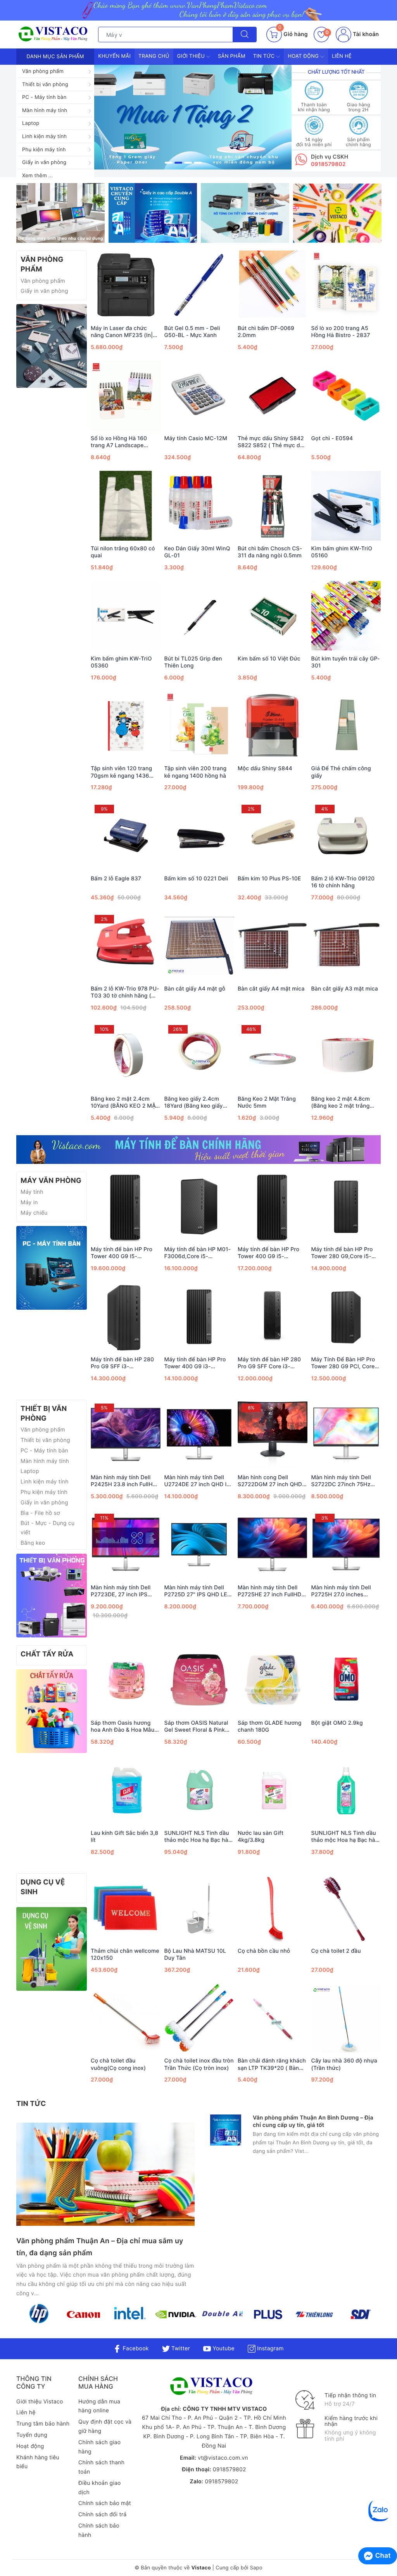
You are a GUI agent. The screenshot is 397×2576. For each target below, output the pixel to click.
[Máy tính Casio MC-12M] (199, 396)
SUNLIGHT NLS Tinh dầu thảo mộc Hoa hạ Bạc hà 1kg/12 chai (344, 1837)
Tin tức (265, 56)
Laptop (31, 123)
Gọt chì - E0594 (332, 438)
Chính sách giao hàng (99, 2447)
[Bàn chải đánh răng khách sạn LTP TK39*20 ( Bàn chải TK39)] (273, 2018)
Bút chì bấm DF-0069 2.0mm (266, 332)
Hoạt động (304, 56)
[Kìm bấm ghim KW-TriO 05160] (346, 506)
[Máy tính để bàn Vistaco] (198, 1150)
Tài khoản (365, 34)
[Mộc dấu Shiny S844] (273, 726)
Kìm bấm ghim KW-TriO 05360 (121, 662)
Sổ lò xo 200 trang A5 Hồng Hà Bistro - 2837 (341, 332)
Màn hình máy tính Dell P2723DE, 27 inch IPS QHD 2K (121, 1591)
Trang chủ (154, 56)
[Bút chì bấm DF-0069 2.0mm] (273, 285)
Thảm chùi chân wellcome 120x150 (125, 1954)
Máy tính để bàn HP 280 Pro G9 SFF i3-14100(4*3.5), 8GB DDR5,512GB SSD (122, 1363)
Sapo (256, 2568)
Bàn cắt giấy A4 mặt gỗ (195, 989)
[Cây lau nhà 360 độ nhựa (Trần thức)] (346, 2018)
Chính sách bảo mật (105, 2503)
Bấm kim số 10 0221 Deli (196, 879)
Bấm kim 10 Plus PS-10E (269, 879)
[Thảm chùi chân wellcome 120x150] (126, 1908)
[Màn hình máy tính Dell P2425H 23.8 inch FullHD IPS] (126, 1435)
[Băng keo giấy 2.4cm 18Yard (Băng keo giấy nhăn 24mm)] (199, 1056)
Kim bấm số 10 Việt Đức (269, 659)
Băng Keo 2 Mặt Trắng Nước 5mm (267, 1102)
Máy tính (32, 1192)
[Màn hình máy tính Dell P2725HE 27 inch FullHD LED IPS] (273, 1545)
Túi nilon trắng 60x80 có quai (123, 552)
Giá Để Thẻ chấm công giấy (341, 772)
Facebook (135, 2349)
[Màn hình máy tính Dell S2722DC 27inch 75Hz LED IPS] (346, 1435)
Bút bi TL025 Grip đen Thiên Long (193, 662)
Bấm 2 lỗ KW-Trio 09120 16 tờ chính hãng (343, 882)
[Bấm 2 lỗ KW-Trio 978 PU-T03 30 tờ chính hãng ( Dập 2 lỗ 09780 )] (126, 946)
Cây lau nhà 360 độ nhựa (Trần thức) (344, 2064)
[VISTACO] (55, 34)
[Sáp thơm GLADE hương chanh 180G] (273, 1680)
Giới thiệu (192, 56)
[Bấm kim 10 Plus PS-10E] (273, 836)
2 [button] (178, 163)
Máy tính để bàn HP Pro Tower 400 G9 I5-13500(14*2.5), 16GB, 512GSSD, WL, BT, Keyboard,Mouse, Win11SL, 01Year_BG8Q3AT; (122, 1253)
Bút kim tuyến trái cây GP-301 (346, 662)
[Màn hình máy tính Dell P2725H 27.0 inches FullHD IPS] (346, 1545)
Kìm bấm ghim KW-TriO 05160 (342, 552)
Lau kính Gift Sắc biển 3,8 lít (124, 1837)
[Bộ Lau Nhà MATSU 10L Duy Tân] (199, 1908)
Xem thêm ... (37, 176)
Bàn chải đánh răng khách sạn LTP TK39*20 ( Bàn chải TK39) (272, 2064)
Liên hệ (342, 56)
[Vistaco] (198, 10)
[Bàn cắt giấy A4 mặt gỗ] (199, 946)
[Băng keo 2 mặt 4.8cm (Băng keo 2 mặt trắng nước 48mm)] (346, 1056)
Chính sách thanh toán (101, 2467)
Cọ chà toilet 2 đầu (336, 1951)
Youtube (223, 2349)
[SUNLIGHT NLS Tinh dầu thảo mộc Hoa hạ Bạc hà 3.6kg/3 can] (199, 1790)
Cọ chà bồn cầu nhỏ (264, 1951)
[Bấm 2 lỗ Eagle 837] (126, 836)
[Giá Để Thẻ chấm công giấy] (346, 726)
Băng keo (33, 1543)
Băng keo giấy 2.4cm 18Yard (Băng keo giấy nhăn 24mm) (194, 1103)
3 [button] (188, 163)
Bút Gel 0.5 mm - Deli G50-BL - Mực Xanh (192, 332)
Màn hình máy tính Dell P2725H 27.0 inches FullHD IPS (341, 1591)
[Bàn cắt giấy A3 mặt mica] (346, 946)
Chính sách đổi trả (102, 2515)
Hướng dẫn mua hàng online (99, 2406)
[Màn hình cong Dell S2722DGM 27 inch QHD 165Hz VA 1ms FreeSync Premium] (273, 1435)
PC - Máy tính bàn (44, 97)
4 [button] (198, 163)
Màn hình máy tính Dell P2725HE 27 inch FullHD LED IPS (269, 1591)
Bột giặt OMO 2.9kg (337, 1723)
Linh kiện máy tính (44, 137)
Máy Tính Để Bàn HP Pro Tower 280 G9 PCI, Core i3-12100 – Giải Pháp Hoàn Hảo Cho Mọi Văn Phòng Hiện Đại (346, 1363)
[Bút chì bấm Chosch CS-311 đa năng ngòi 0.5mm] (273, 506)
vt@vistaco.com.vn (223, 2458)
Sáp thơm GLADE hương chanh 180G (270, 1726)
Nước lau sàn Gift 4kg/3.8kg (261, 1837)
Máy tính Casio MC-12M (196, 438)
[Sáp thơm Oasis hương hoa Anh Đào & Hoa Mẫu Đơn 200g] (126, 1680)
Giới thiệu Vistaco (40, 2402)
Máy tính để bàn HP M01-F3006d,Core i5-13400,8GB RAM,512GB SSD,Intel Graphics (198, 1253)
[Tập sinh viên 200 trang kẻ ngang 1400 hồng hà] (199, 726)
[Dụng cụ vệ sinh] (52, 1949)
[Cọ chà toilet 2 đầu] (346, 1908)
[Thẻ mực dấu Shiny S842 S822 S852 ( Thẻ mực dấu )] (273, 396)
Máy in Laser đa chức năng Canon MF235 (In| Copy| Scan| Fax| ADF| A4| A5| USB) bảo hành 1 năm (123, 332)
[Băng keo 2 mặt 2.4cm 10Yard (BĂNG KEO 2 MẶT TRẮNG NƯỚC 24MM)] (126, 1056)
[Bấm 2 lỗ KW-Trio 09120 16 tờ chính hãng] (346, 836)
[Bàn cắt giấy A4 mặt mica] (273, 946)
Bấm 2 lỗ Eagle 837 (116, 879)
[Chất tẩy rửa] (52, 1711)
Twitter (180, 2349)
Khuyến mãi (114, 56)
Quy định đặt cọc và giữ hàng (105, 2426)
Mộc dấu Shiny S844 (265, 768)
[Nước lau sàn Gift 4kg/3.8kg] (273, 1790)
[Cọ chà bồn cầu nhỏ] (273, 1908)
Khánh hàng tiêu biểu (38, 2462)
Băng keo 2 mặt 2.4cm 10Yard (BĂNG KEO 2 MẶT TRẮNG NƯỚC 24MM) (125, 1103)
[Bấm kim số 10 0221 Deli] (199, 836)
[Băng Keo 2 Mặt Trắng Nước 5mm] (273, 1056)
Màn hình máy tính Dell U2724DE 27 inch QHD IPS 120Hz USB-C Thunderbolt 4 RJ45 (199, 1481)
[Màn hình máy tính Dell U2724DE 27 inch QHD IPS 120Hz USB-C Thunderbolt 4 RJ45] (199, 1435)
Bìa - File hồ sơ (40, 1513)
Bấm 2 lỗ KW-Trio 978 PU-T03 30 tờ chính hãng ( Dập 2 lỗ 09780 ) (125, 992)
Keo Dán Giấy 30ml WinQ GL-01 (197, 552)
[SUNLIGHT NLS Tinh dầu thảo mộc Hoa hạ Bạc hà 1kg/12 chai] (346, 1790)
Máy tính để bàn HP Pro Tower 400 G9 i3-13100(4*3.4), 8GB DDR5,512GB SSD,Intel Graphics (195, 1363)
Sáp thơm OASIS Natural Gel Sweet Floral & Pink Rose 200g (196, 1727)
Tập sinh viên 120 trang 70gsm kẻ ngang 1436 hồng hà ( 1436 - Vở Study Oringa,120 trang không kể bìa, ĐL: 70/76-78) (125, 772)
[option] (183, 117)
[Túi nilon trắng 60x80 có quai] (126, 506)
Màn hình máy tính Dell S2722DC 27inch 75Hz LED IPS (341, 1481)
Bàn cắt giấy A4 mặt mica (271, 989)
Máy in (29, 1202)
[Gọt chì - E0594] (346, 396)
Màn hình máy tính (45, 111)
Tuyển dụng (32, 2435)
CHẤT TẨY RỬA (47, 1654)
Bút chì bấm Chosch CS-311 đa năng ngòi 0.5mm (270, 552)
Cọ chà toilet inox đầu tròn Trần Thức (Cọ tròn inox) (199, 2064)
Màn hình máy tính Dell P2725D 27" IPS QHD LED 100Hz (198, 1591)
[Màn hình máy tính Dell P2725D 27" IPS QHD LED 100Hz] (199, 1545)
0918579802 (328, 164)
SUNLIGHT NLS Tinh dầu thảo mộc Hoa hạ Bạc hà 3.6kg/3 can (197, 1837)
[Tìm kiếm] (245, 35)
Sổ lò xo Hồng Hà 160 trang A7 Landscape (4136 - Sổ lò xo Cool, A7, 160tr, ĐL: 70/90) (124, 442)
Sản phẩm (232, 56)
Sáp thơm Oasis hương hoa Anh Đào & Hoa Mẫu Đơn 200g (123, 1727)
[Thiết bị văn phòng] (52, 1595)
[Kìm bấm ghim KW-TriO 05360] (126, 616)
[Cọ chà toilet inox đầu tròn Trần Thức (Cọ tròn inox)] (199, 2018)
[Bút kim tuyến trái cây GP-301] (346, 616)
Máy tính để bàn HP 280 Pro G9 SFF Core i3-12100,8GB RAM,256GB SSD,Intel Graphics (269, 1363)
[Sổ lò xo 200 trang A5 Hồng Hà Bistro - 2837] (346, 285)
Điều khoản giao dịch (100, 2488)
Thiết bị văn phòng (45, 85)
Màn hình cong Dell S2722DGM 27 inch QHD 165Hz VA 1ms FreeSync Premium (270, 1481)
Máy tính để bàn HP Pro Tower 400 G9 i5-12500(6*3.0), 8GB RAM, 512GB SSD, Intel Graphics (272, 1253)
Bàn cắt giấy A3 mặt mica (345, 989)
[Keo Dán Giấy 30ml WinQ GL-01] (199, 506)
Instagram (269, 2349)
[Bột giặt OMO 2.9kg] (346, 1680)
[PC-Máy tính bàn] (52, 1268)
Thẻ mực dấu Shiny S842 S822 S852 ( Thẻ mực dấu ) (272, 442)
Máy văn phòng (51, 1181)
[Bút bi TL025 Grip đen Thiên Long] (199, 616)
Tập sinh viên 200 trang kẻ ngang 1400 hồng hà (196, 772)
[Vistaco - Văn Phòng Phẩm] (52, 346)
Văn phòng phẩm (43, 71)
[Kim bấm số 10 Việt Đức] (273, 616)
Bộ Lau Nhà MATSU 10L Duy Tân (195, 1954)
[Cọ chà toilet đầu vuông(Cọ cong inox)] (126, 2018)
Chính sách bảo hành (99, 2530)
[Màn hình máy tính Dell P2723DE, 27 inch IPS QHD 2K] (126, 1545)
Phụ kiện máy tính (44, 150)
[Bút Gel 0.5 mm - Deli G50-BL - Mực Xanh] (199, 285)
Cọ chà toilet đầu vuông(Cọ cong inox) (118, 2064)
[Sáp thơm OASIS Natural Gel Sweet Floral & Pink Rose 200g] (199, 1680)
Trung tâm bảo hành (43, 2424)
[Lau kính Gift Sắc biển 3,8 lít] (126, 1790)
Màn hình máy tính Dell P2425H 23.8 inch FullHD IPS (124, 1481)
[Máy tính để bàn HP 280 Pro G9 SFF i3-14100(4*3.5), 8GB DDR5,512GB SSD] (126, 1317)
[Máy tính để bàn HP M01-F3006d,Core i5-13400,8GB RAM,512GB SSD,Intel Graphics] (199, 1207)
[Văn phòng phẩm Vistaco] (183, 117)
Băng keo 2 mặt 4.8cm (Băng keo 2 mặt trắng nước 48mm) (341, 1103)
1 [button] (169, 163)
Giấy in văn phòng (44, 163)
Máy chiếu (34, 1213)
